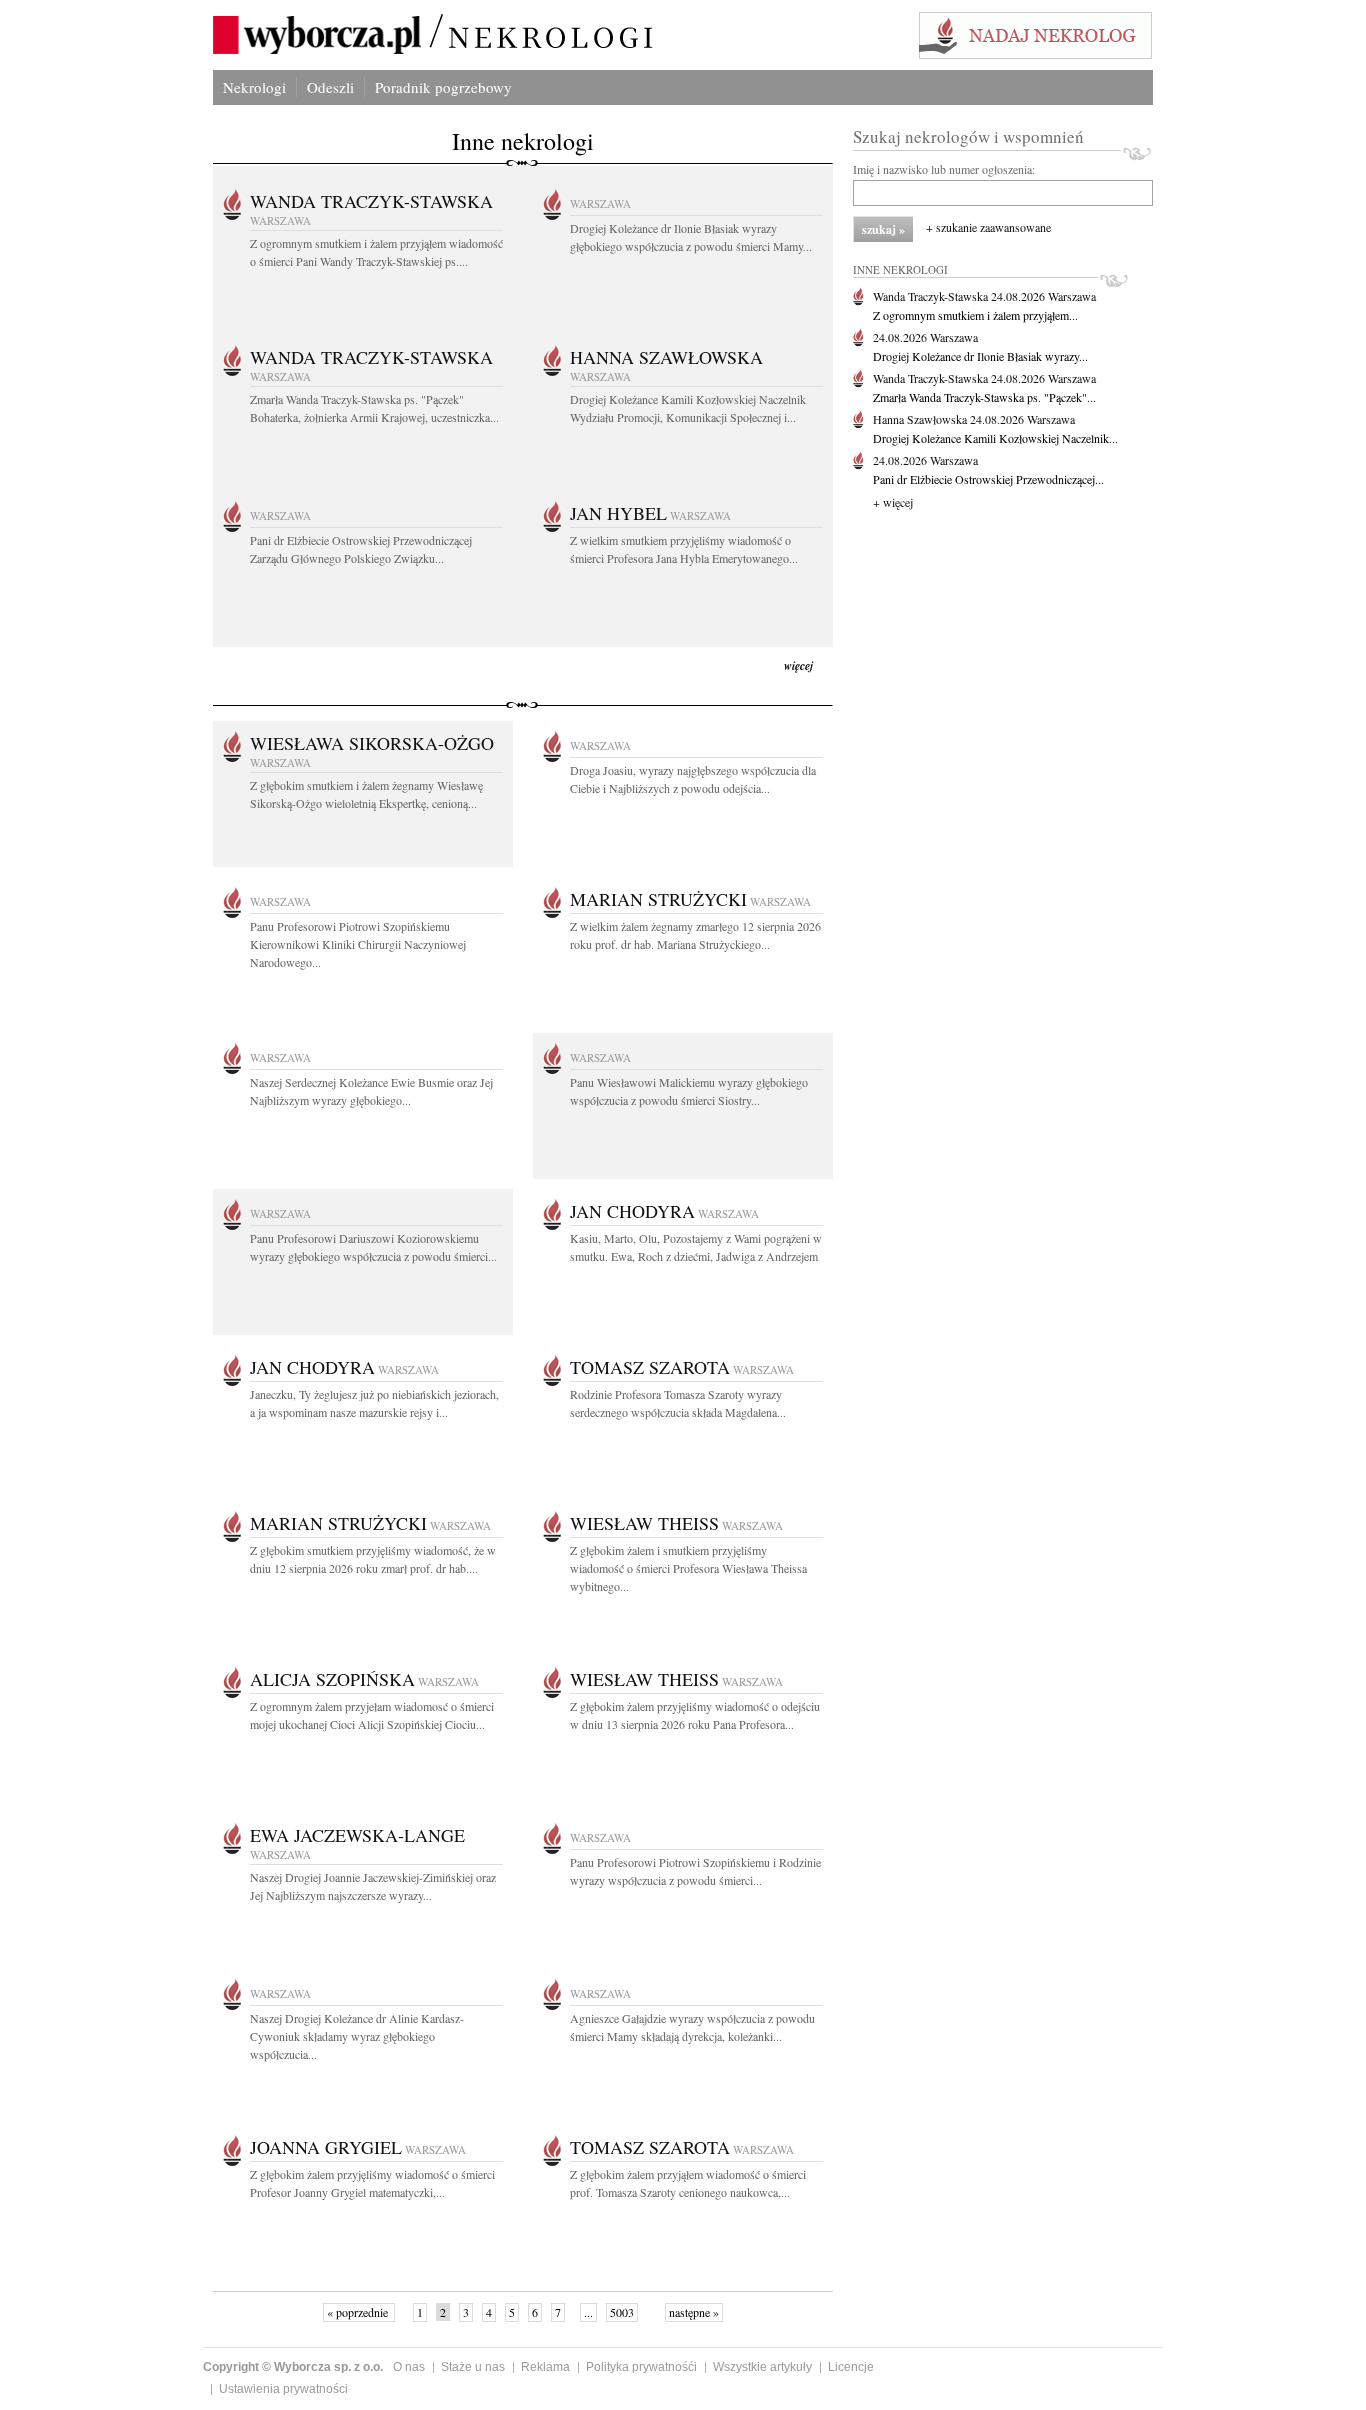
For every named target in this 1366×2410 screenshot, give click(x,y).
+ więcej (893, 502)
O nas (409, 2367)
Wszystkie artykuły (762, 2367)
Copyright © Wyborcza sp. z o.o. (293, 2367)
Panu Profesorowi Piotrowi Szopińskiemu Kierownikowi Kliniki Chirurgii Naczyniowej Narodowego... (358, 944)
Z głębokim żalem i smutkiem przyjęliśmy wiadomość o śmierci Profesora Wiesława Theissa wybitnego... (688, 1568)
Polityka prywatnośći (641, 2367)
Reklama (545, 2367)
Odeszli (330, 87)
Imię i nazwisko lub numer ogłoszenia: (944, 169)
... (588, 2312)
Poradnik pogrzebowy (443, 87)
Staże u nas (473, 2367)
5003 (622, 2312)
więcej (798, 665)
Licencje (851, 2367)
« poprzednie (359, 2312)
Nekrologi (254, 87)
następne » (694, 2312)
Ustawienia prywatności (283, 2389)
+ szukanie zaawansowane (988, 227)
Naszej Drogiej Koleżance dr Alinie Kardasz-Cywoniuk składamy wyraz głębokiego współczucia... (357, 2036)
